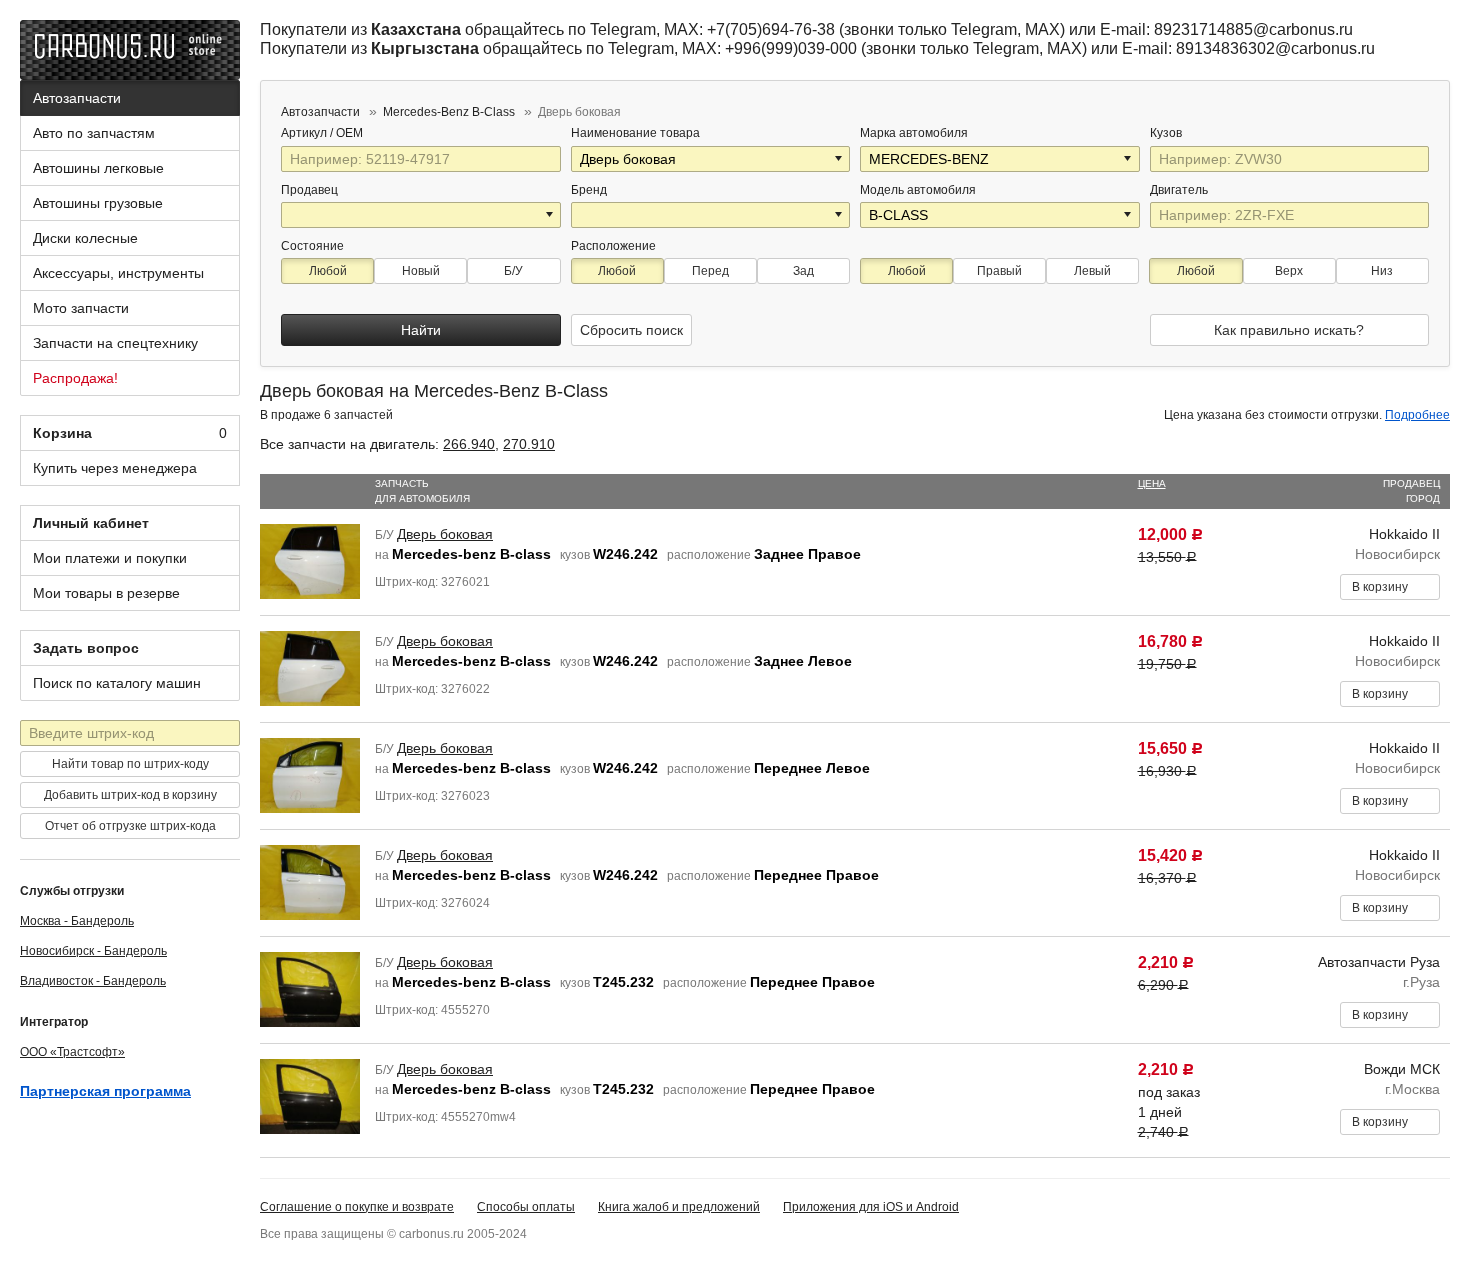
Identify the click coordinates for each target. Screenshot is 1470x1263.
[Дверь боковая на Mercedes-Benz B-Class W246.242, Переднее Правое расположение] (310, 881)
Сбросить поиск (631, 330)
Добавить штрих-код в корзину (130, 795)
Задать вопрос (86, 648)
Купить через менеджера (115, 468)
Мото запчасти (81, 308)
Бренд (589, 190)
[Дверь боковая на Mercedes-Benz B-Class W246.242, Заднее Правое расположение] (310, 560)
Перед (710, 271)
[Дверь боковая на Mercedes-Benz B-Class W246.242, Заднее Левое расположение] (310, 667)
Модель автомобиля (918, 190)
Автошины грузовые (98, 203)
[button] (840, 159)
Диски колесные (85, 238)
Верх (1289, 271)
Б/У (513, 271)
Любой (328, 271)
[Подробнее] (376, 133)
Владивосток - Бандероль (93, 981)
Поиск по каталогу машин (117, 683)
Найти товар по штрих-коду (130, 764)
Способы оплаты (526, 1207)
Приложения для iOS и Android (871, 1207)
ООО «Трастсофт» (72, 1052)
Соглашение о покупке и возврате (357, 1207)
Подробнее (1417, 415)
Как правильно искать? (1289, 330)
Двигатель (1180, 190)
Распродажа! (75, 378)
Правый (999, 271)
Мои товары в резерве (106, 593)
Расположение (613, 246)
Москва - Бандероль (77, 921)
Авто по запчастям (94, 133)
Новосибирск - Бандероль (93, 951)
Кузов (1167, 133)
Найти (421, 330)
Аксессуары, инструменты (118, 273)
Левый (1092, 271)
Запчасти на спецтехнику (115, 343)
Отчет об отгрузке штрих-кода (130, 826)
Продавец (309, 190)
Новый (421, 271)
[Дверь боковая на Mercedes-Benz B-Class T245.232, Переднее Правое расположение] (310, 988)
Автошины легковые (98, 168)
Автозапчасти (77, 98)
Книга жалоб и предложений (679, 1207)
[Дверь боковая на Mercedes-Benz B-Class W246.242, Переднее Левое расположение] (310, 774)
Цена (1152, 483)
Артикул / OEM (323, 133)
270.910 (529, 444)
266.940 (469, 444)
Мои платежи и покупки (110, 558)
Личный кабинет (91, 523)
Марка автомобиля (914, 133)
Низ (1382, 271)
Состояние (312, 246)
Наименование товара (635, 133)
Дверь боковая (445, 534)
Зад (803, 271)
